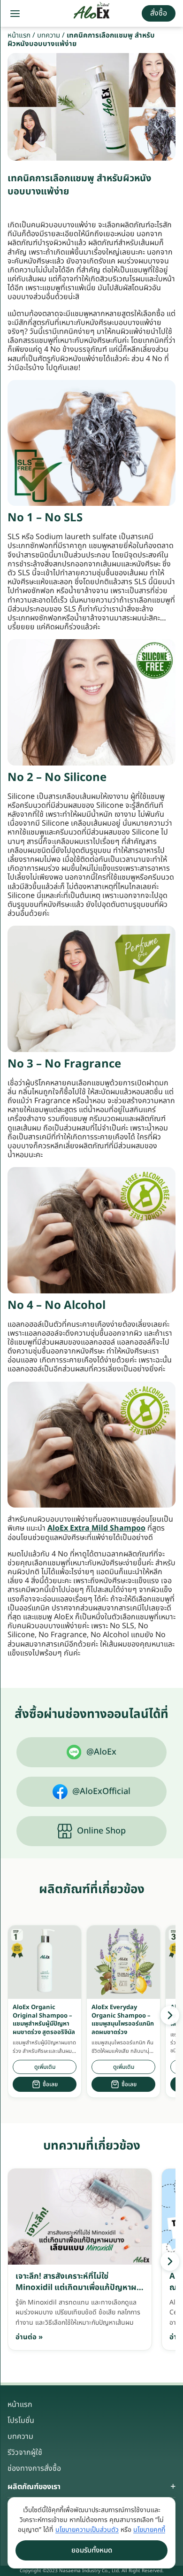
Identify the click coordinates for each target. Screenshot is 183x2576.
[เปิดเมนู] (15, 14)
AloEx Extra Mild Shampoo (96, 1528)
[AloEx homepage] (92, 14)
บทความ (49, 35)
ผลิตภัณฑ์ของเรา (34, 2487)
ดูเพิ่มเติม (45, 2067)
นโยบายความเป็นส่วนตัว (87, 2530)
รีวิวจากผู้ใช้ (25, 2452)
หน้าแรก (19, 35)
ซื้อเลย (50, 2084)
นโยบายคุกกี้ (149, 2530)
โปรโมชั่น (21, 2421)
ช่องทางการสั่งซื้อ (34, 2468)
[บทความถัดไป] (170, 2261)
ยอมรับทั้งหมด (92, 2550)
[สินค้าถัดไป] (170, 2015)
